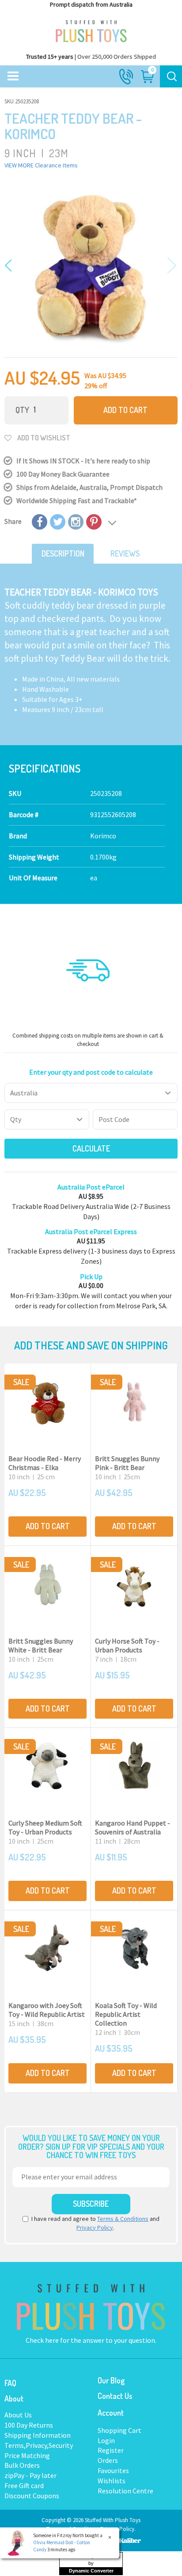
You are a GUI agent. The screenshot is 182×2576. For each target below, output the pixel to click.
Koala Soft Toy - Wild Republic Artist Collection (126, 2014)
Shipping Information (38, 2435)
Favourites (113, 2470)
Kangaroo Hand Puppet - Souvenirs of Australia (133, 1827)
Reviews (125, 553)
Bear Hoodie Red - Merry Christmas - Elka (45, 1463)
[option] (91, 266)
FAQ (10, 2383)
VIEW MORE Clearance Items (41, 165)
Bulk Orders (22, 2465)
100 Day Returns (29, 2425)
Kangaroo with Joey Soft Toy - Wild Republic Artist (47, 2010)
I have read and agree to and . (95, 2223)
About (14, 2398)
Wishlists (112, 2481)
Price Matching (27, 2455)
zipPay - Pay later (30, 2475)
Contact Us (115, 2396)
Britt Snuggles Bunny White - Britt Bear (41, 1645)
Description (63, 553)
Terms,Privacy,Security (39, 2445)
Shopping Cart (119, 2430)
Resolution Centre (125, 2491)
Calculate (91, 1148)
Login (106, 2440)
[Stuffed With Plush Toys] (91, 29)
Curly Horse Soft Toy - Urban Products (127, 1645)
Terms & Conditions (123, 2219)
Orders (108, 2460)
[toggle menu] (13, 76)
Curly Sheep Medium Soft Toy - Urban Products (45, 1827)
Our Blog (111, 2380)
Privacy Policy (95, 2227)
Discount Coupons (32, 2496)
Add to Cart (125, 410)
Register (111, 2450)
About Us (18, 2415)
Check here (43, 2340)
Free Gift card (24, 2485)
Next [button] (170, 266)
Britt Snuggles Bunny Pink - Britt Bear (127, 1463)
